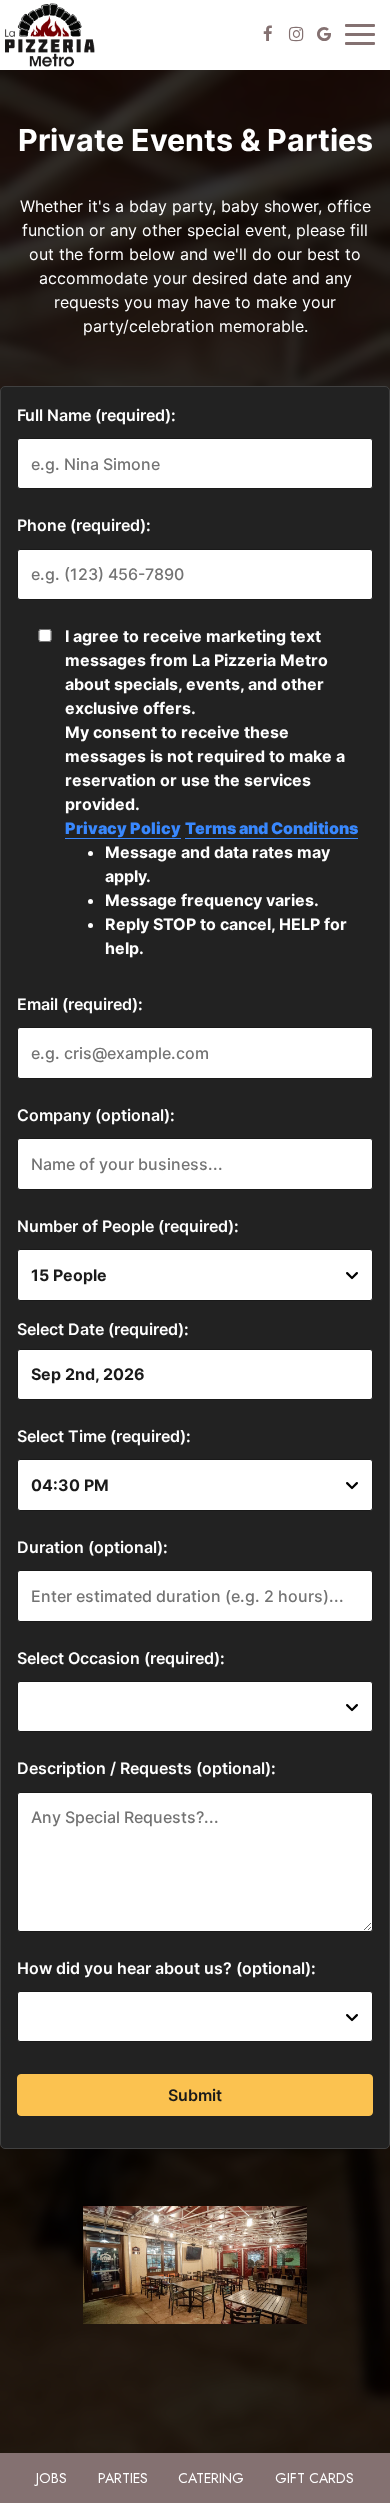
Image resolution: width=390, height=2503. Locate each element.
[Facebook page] (268, 34)
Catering (211, 2478)
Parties (123, 2478)
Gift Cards (314, 2478)
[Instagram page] (296, 34)
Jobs (51, 2478)
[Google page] (324, 34)
